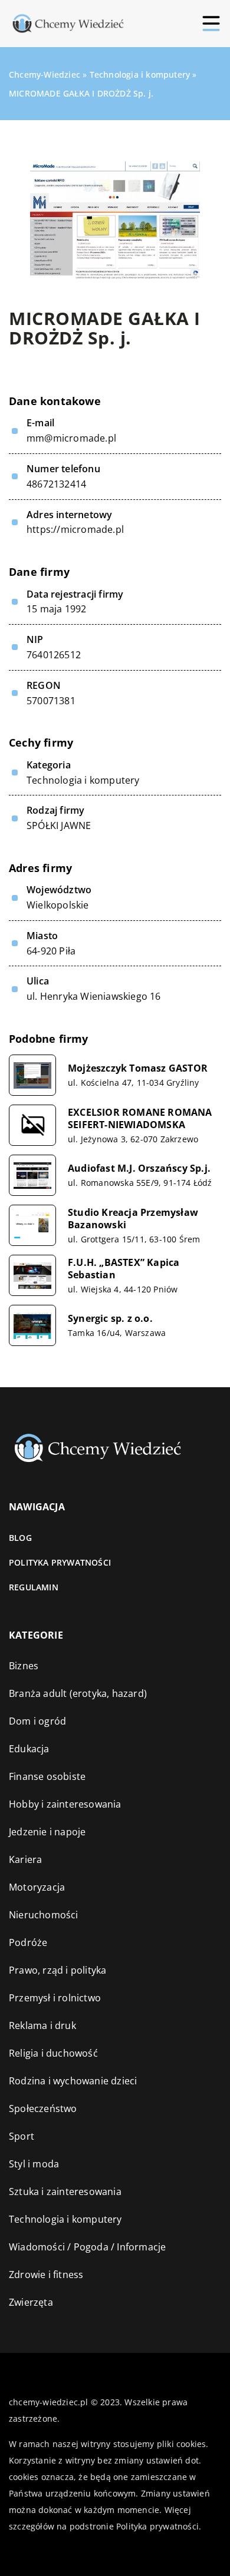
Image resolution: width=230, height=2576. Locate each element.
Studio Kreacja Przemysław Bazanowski (133, 1219)
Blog (20, 1538)
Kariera (25, 1859)
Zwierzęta (31, 2302)
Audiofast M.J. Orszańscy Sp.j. (139, 1168)
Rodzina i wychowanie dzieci (73, 2081)
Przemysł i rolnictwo (55, 1998)
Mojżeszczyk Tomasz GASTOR (138, 1068)
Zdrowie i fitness (46, 2275)
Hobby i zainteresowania (65, 1804)
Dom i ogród (37, 1721)
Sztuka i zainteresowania (65, 2192)
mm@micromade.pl (71, 438)
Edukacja (29, 1749)
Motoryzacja (37, 1887)
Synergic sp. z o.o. (110, 1319)
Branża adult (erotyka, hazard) (78, 1693)
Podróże (28, 1942)
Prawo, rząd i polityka (57, 1970)
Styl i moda (34, 2164)
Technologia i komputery (83, 780)
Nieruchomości (44, 1915)
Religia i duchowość (53, 2053)
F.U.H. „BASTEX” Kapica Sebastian (124, 1269)
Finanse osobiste (47, 1776)
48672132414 (56, 484)
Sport (22, 2136)
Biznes (24, 1666)
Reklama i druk (42, 2025)
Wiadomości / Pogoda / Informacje (87, 2247)
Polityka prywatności (60, 1562)
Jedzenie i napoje (47, 1832)
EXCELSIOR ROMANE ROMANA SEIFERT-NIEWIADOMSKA (140, 1119)
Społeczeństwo (43, 2108)
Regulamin (34, 1587)
